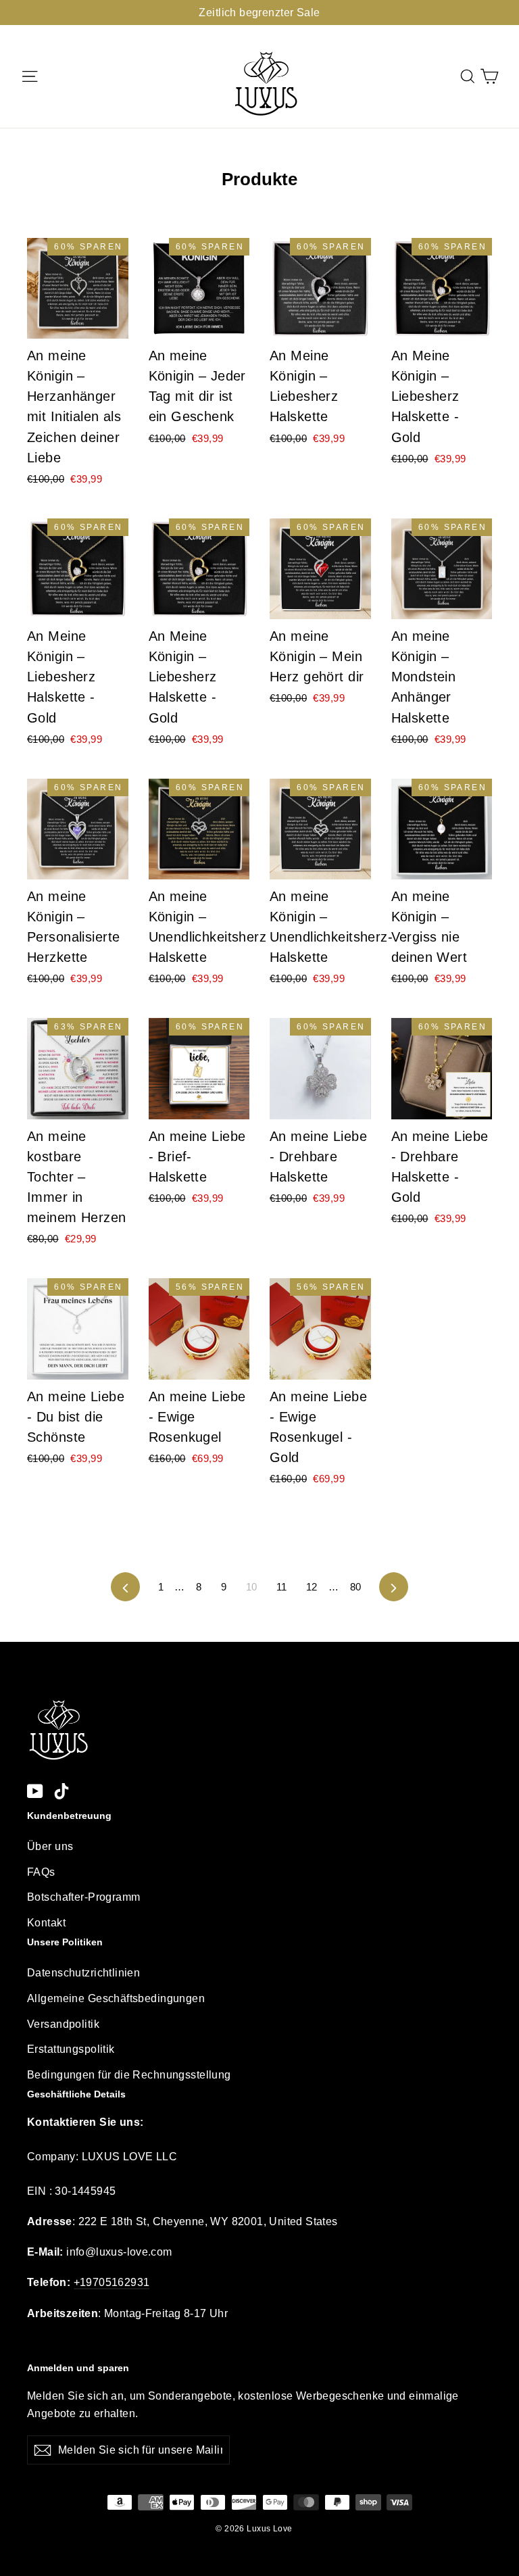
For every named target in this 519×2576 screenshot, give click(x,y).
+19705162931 (112, 2282)
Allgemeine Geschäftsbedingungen (116, 1998)
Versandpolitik (63, 2024)
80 (356, 1587)
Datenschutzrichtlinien (83, 1973)
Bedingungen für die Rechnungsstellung (129, 2075)
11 (282, 1587)
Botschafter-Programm (84, 1897)
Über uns (50, 1846)
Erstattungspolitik (71, 2049)
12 (312, 1587)
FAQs (41, 1872)
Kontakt (46, 1923)
